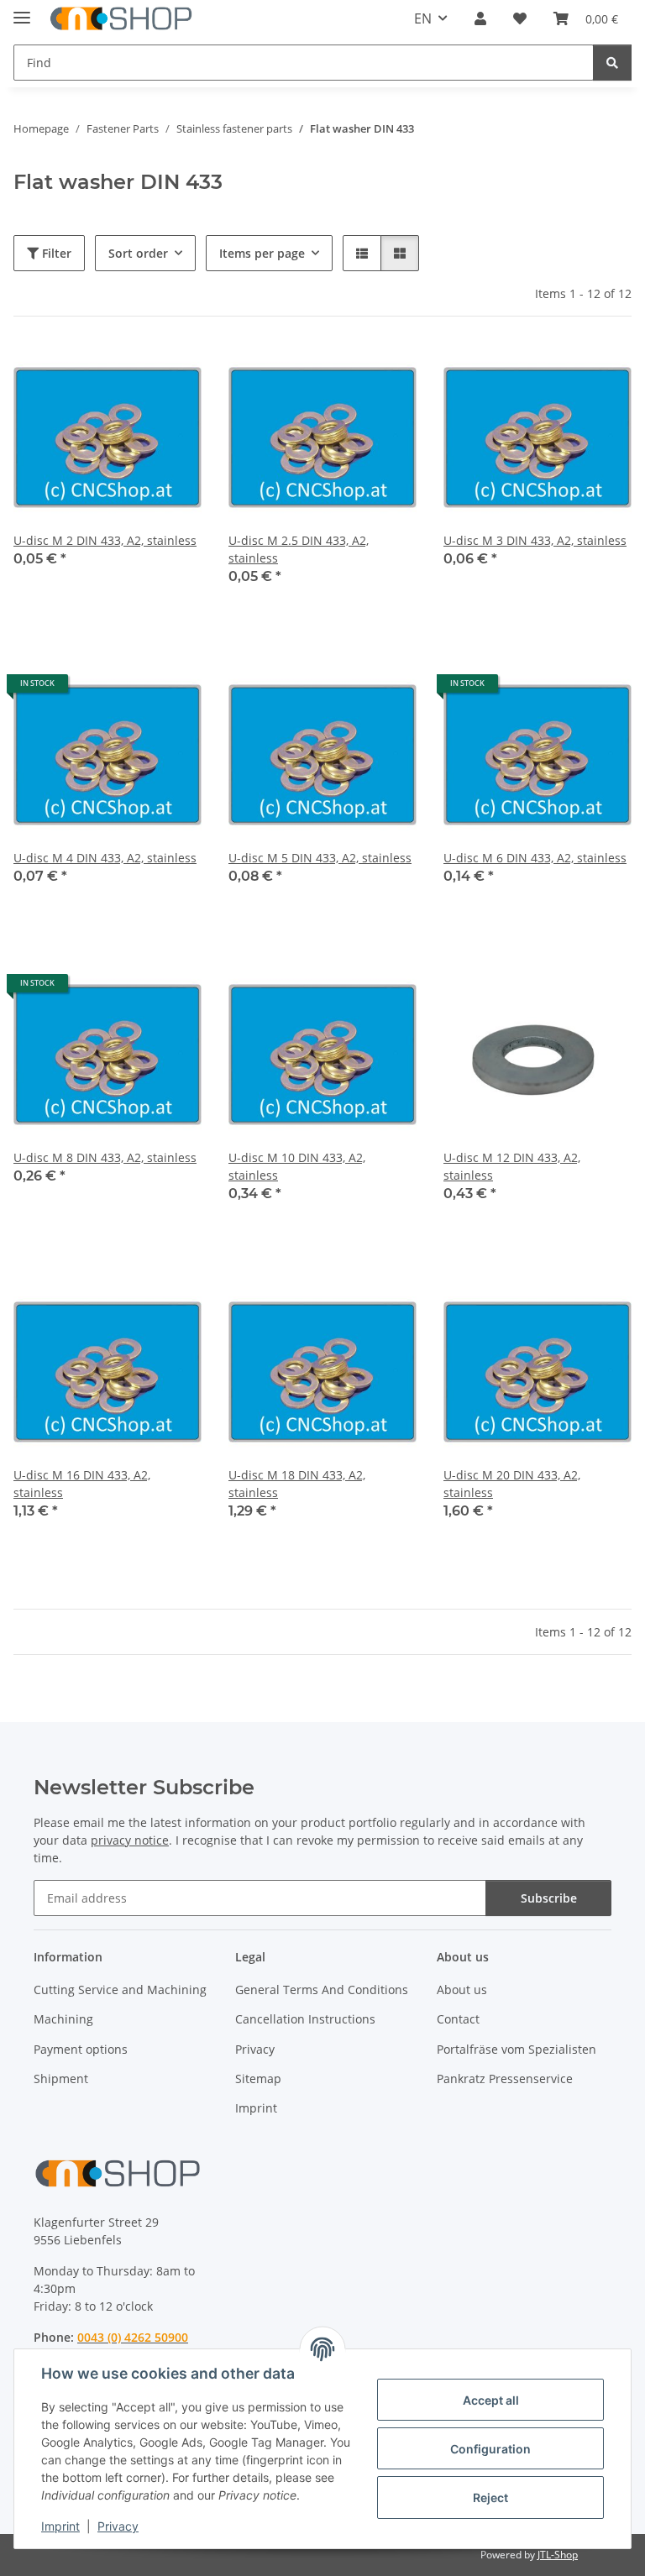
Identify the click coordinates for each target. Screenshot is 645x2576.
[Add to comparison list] (129, 372)
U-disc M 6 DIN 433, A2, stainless (535, 858)
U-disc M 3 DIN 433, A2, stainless (535, 540)
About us (462, 1990)
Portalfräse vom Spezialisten (517, 2049)
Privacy (118, 2526)
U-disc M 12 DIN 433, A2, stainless (512, 1166)
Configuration (490, 2449)
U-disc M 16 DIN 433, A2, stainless (82, 1484)
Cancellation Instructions (305, 2019)
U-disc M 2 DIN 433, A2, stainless (105, 540)
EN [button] (423, 18)
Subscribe (549, 1898)
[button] (480, 18)
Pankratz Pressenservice (505, 2079)
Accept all (491, 2400)
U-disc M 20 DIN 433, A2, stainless (512, 1484)
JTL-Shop (558, 2555)
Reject (490, 2497)
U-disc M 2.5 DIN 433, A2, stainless (299, 549)
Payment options (81, 2049)
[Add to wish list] (173, 372)
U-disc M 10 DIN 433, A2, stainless (297, 1166)
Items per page (262, 253)
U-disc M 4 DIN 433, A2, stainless (105, 858)
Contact (458, 2019)
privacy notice (130, 1840)
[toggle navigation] (22, 10)
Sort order (138, 253)
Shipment (61, 2079)
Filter (55, 253)
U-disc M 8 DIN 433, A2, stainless (105, 1157)
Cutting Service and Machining (120, 1990)
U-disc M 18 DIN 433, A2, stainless (297, 1484)
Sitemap (258, 2079)
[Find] (612, 63)
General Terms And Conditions (322, 1990)
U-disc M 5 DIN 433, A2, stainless (320, 858)
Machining (63, 2019)
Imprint (60, 2526)
